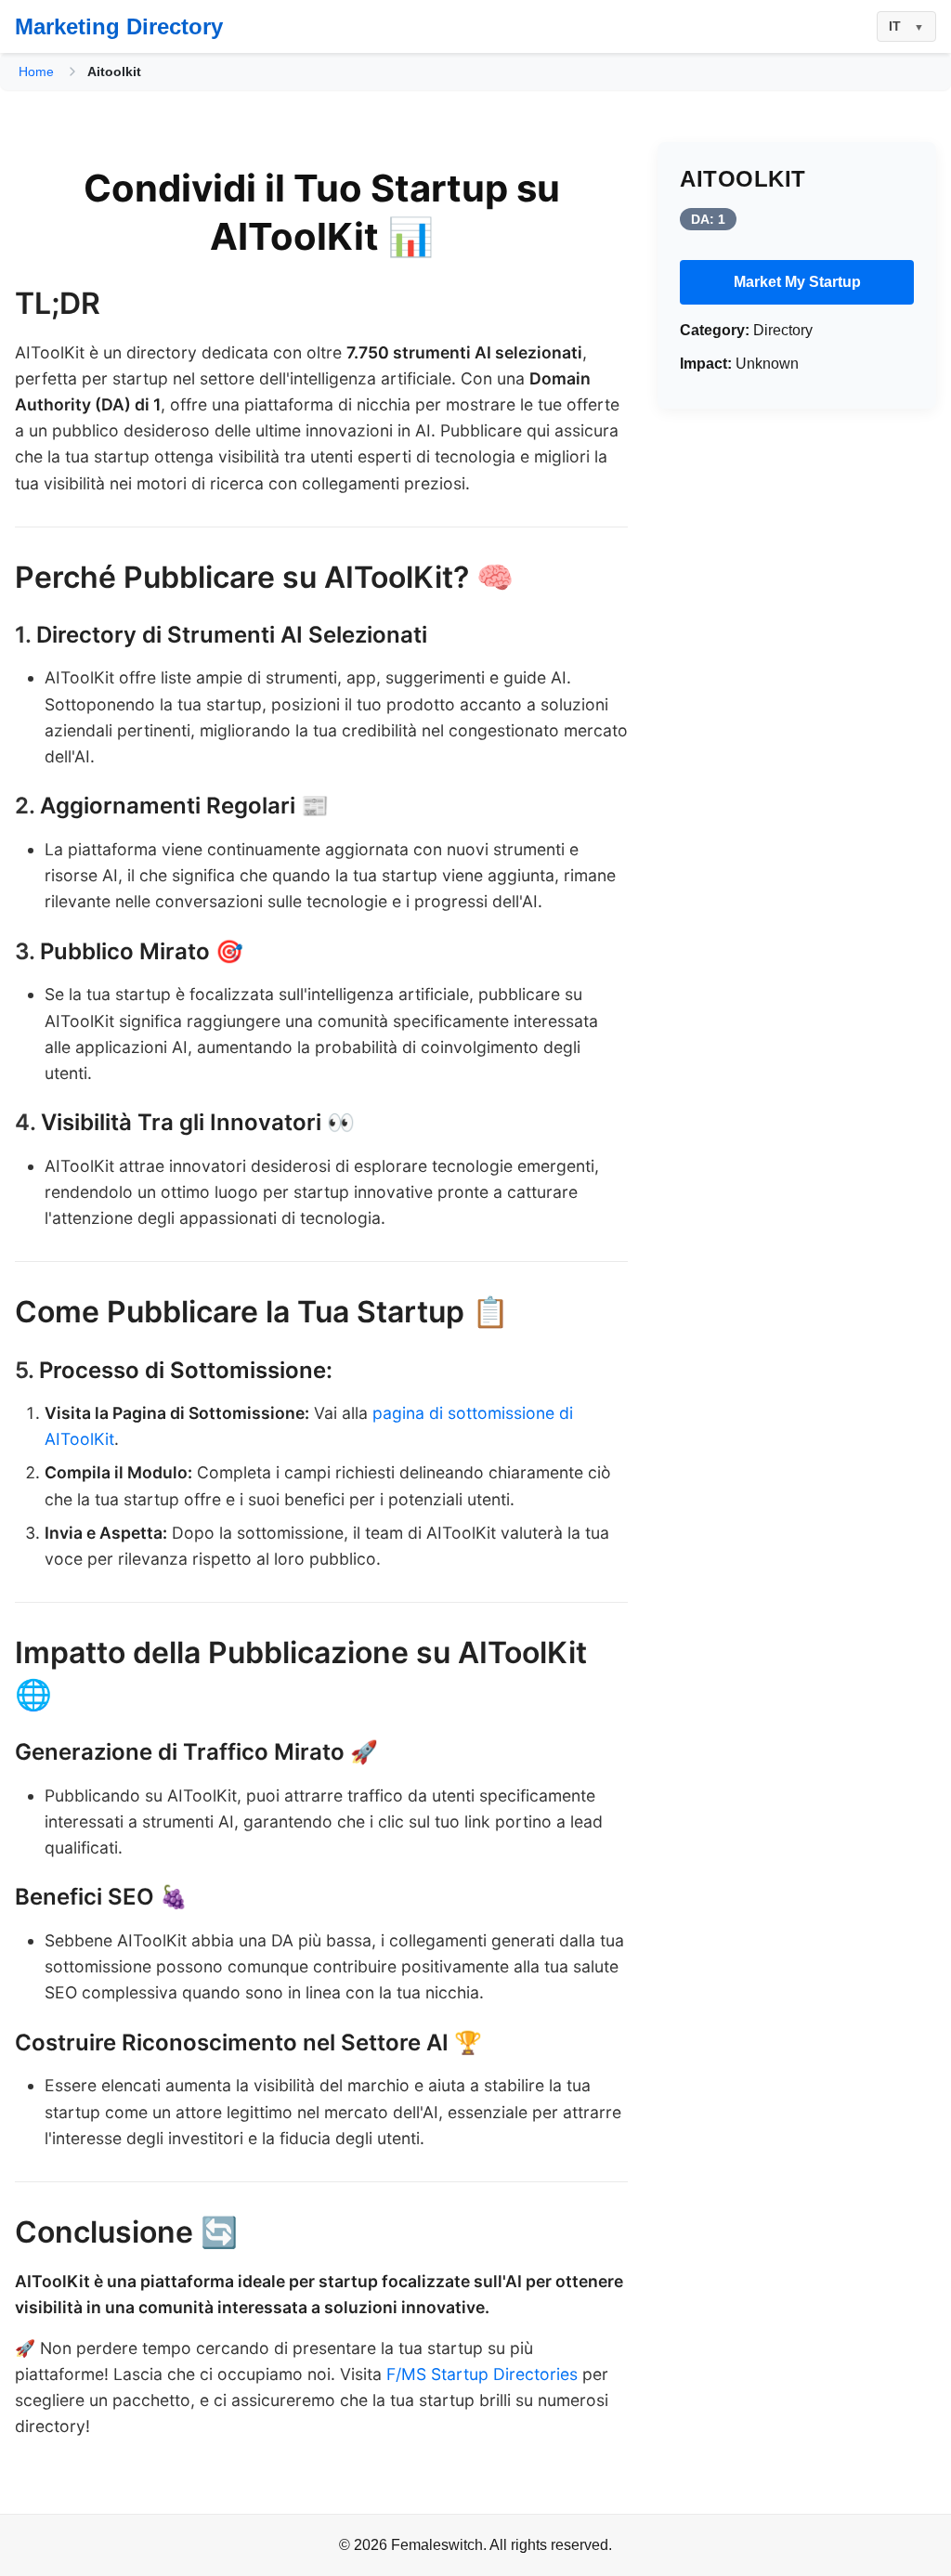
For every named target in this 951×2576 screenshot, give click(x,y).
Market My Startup (797, 282)
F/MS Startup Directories (482, 2374)
